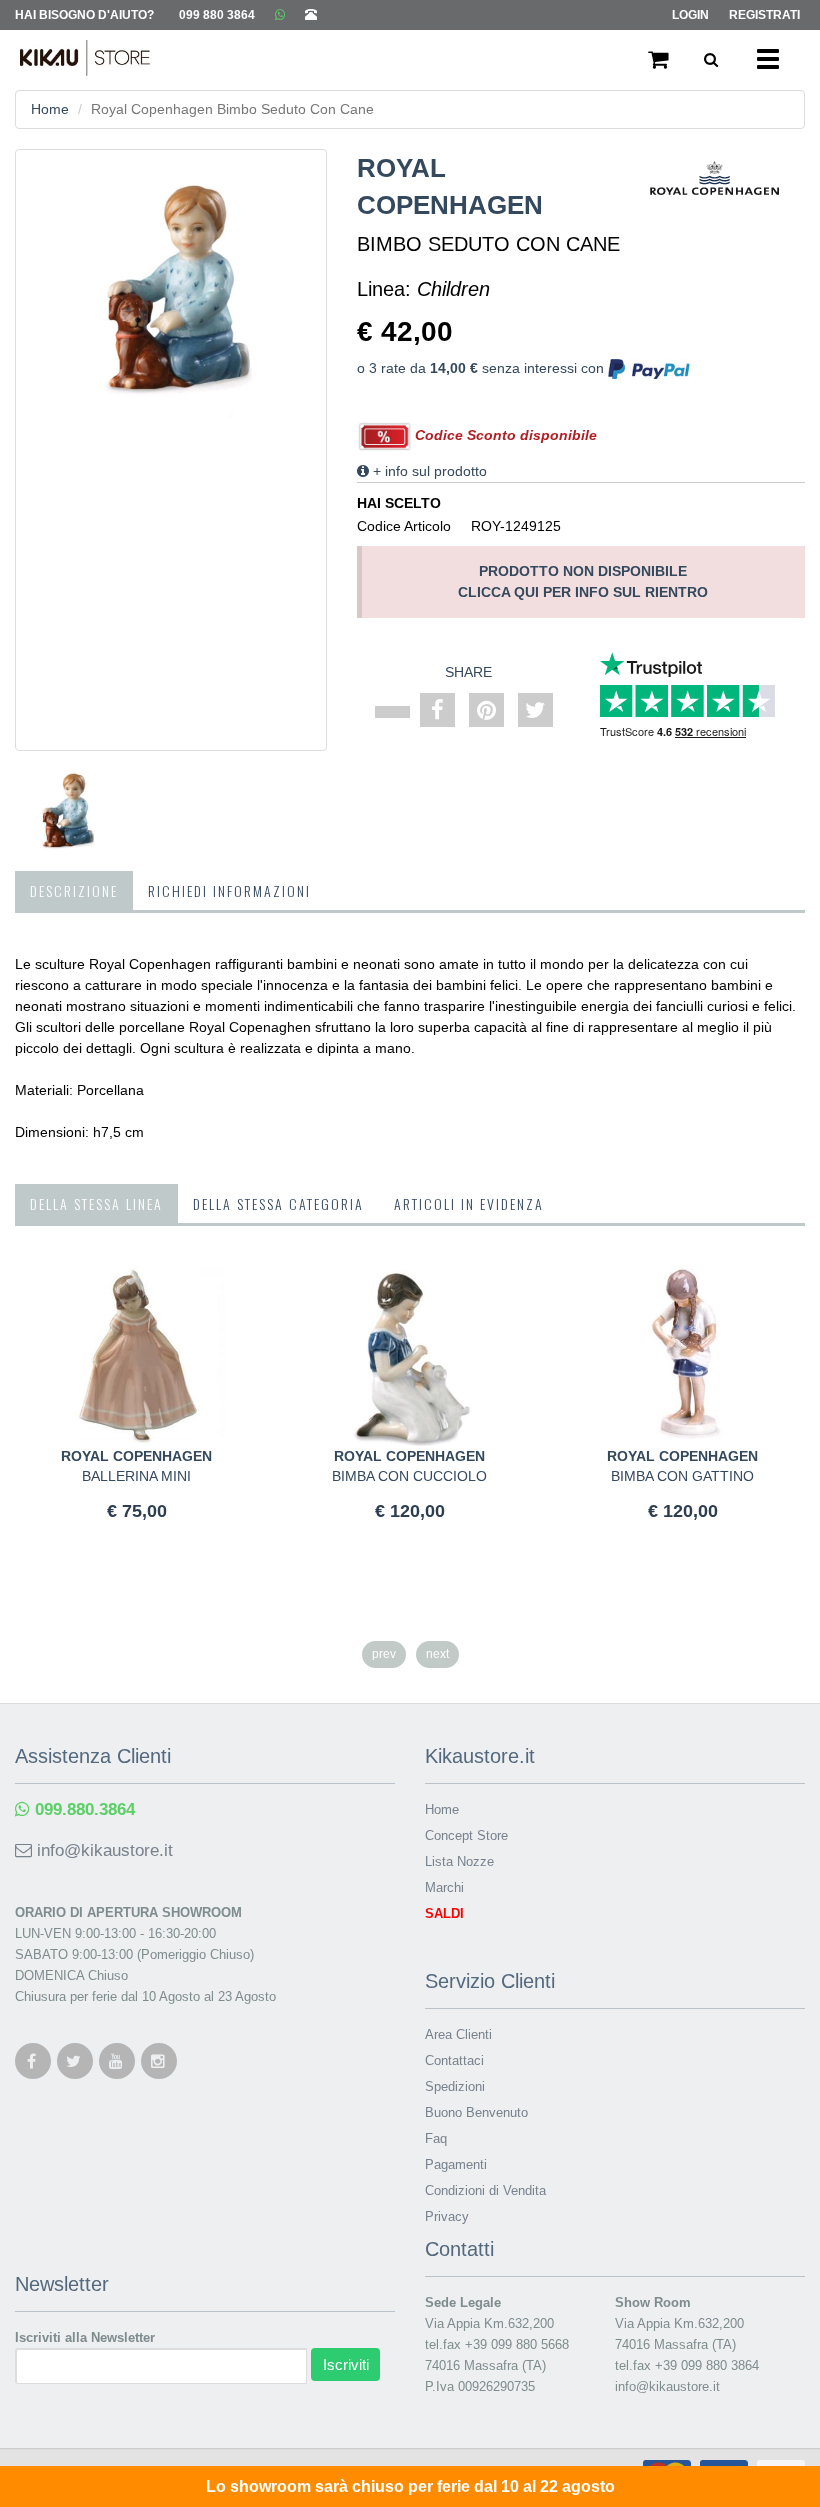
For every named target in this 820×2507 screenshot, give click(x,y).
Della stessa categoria (278, 1203)
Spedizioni (455, 2086)
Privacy (447, 2216)
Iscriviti (346, 2364)
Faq (436, 2138)
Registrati (764, 15)
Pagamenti (456, 2164)
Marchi (444, 1887)
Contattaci (454, 2060)
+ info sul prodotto (428, 471)
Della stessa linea (96, 1203)
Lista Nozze (459, 1861)
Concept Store (466, 1835)
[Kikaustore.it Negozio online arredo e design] (75, 55)
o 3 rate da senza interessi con (482, 368)
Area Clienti (458, 2034)
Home (50, 109)
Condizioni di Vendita (485, 2190)
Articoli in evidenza (469, 1203)
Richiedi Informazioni (229, 890)
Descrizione (74, 890)
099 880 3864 (217, 15)
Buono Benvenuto (476, 2112)
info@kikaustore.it (102, 1850)
